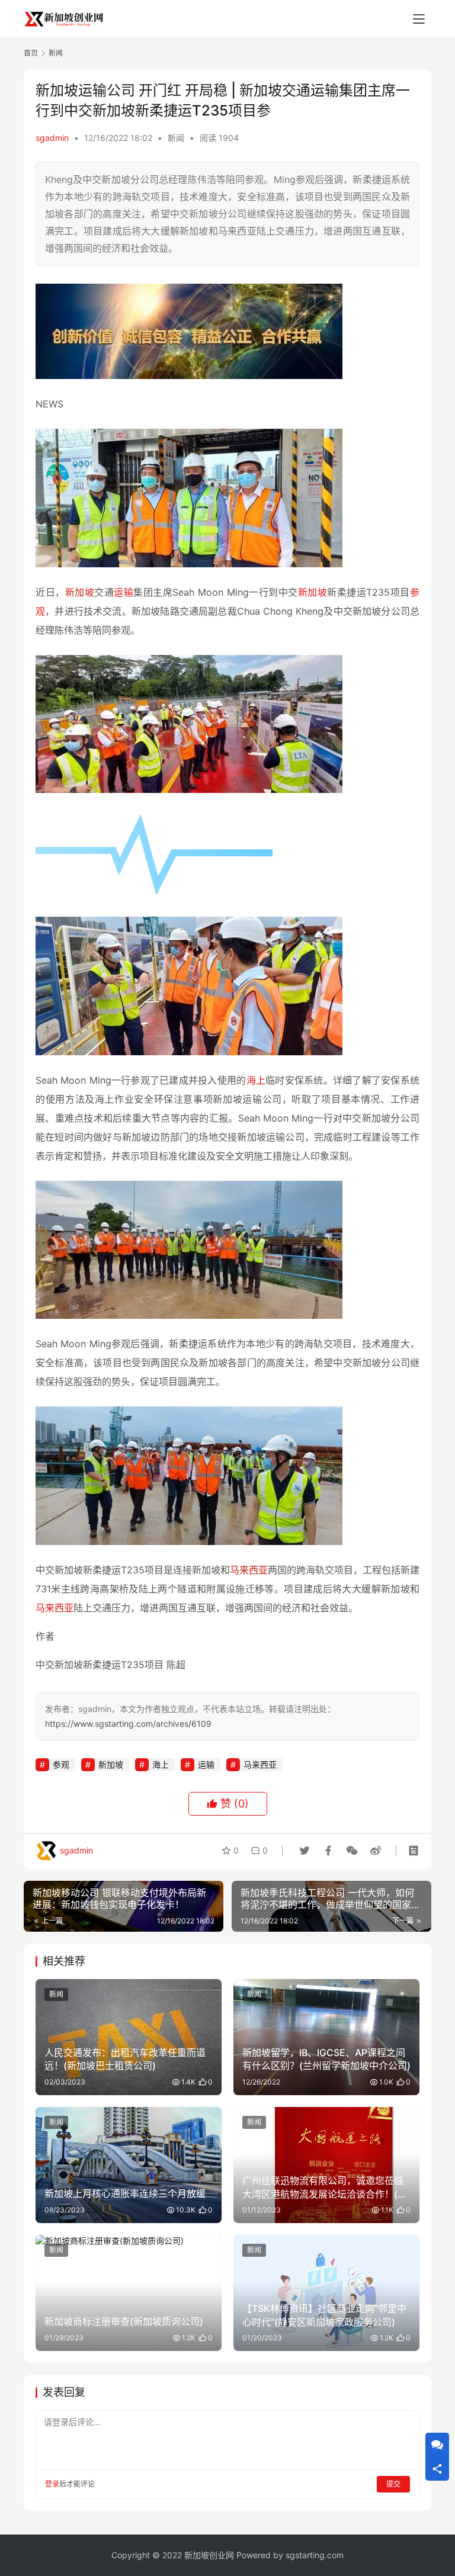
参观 (61, 1764)
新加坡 (80, 592)
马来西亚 (249, 1570)
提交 (393, 2484)
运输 (124, 592)
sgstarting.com (315, 2555)
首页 (31, 53)
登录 (52, 2484)
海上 (256, 1080)
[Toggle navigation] (419, 19)
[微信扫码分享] (352, 1851)
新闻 (176, 138)
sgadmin (52, 138)
